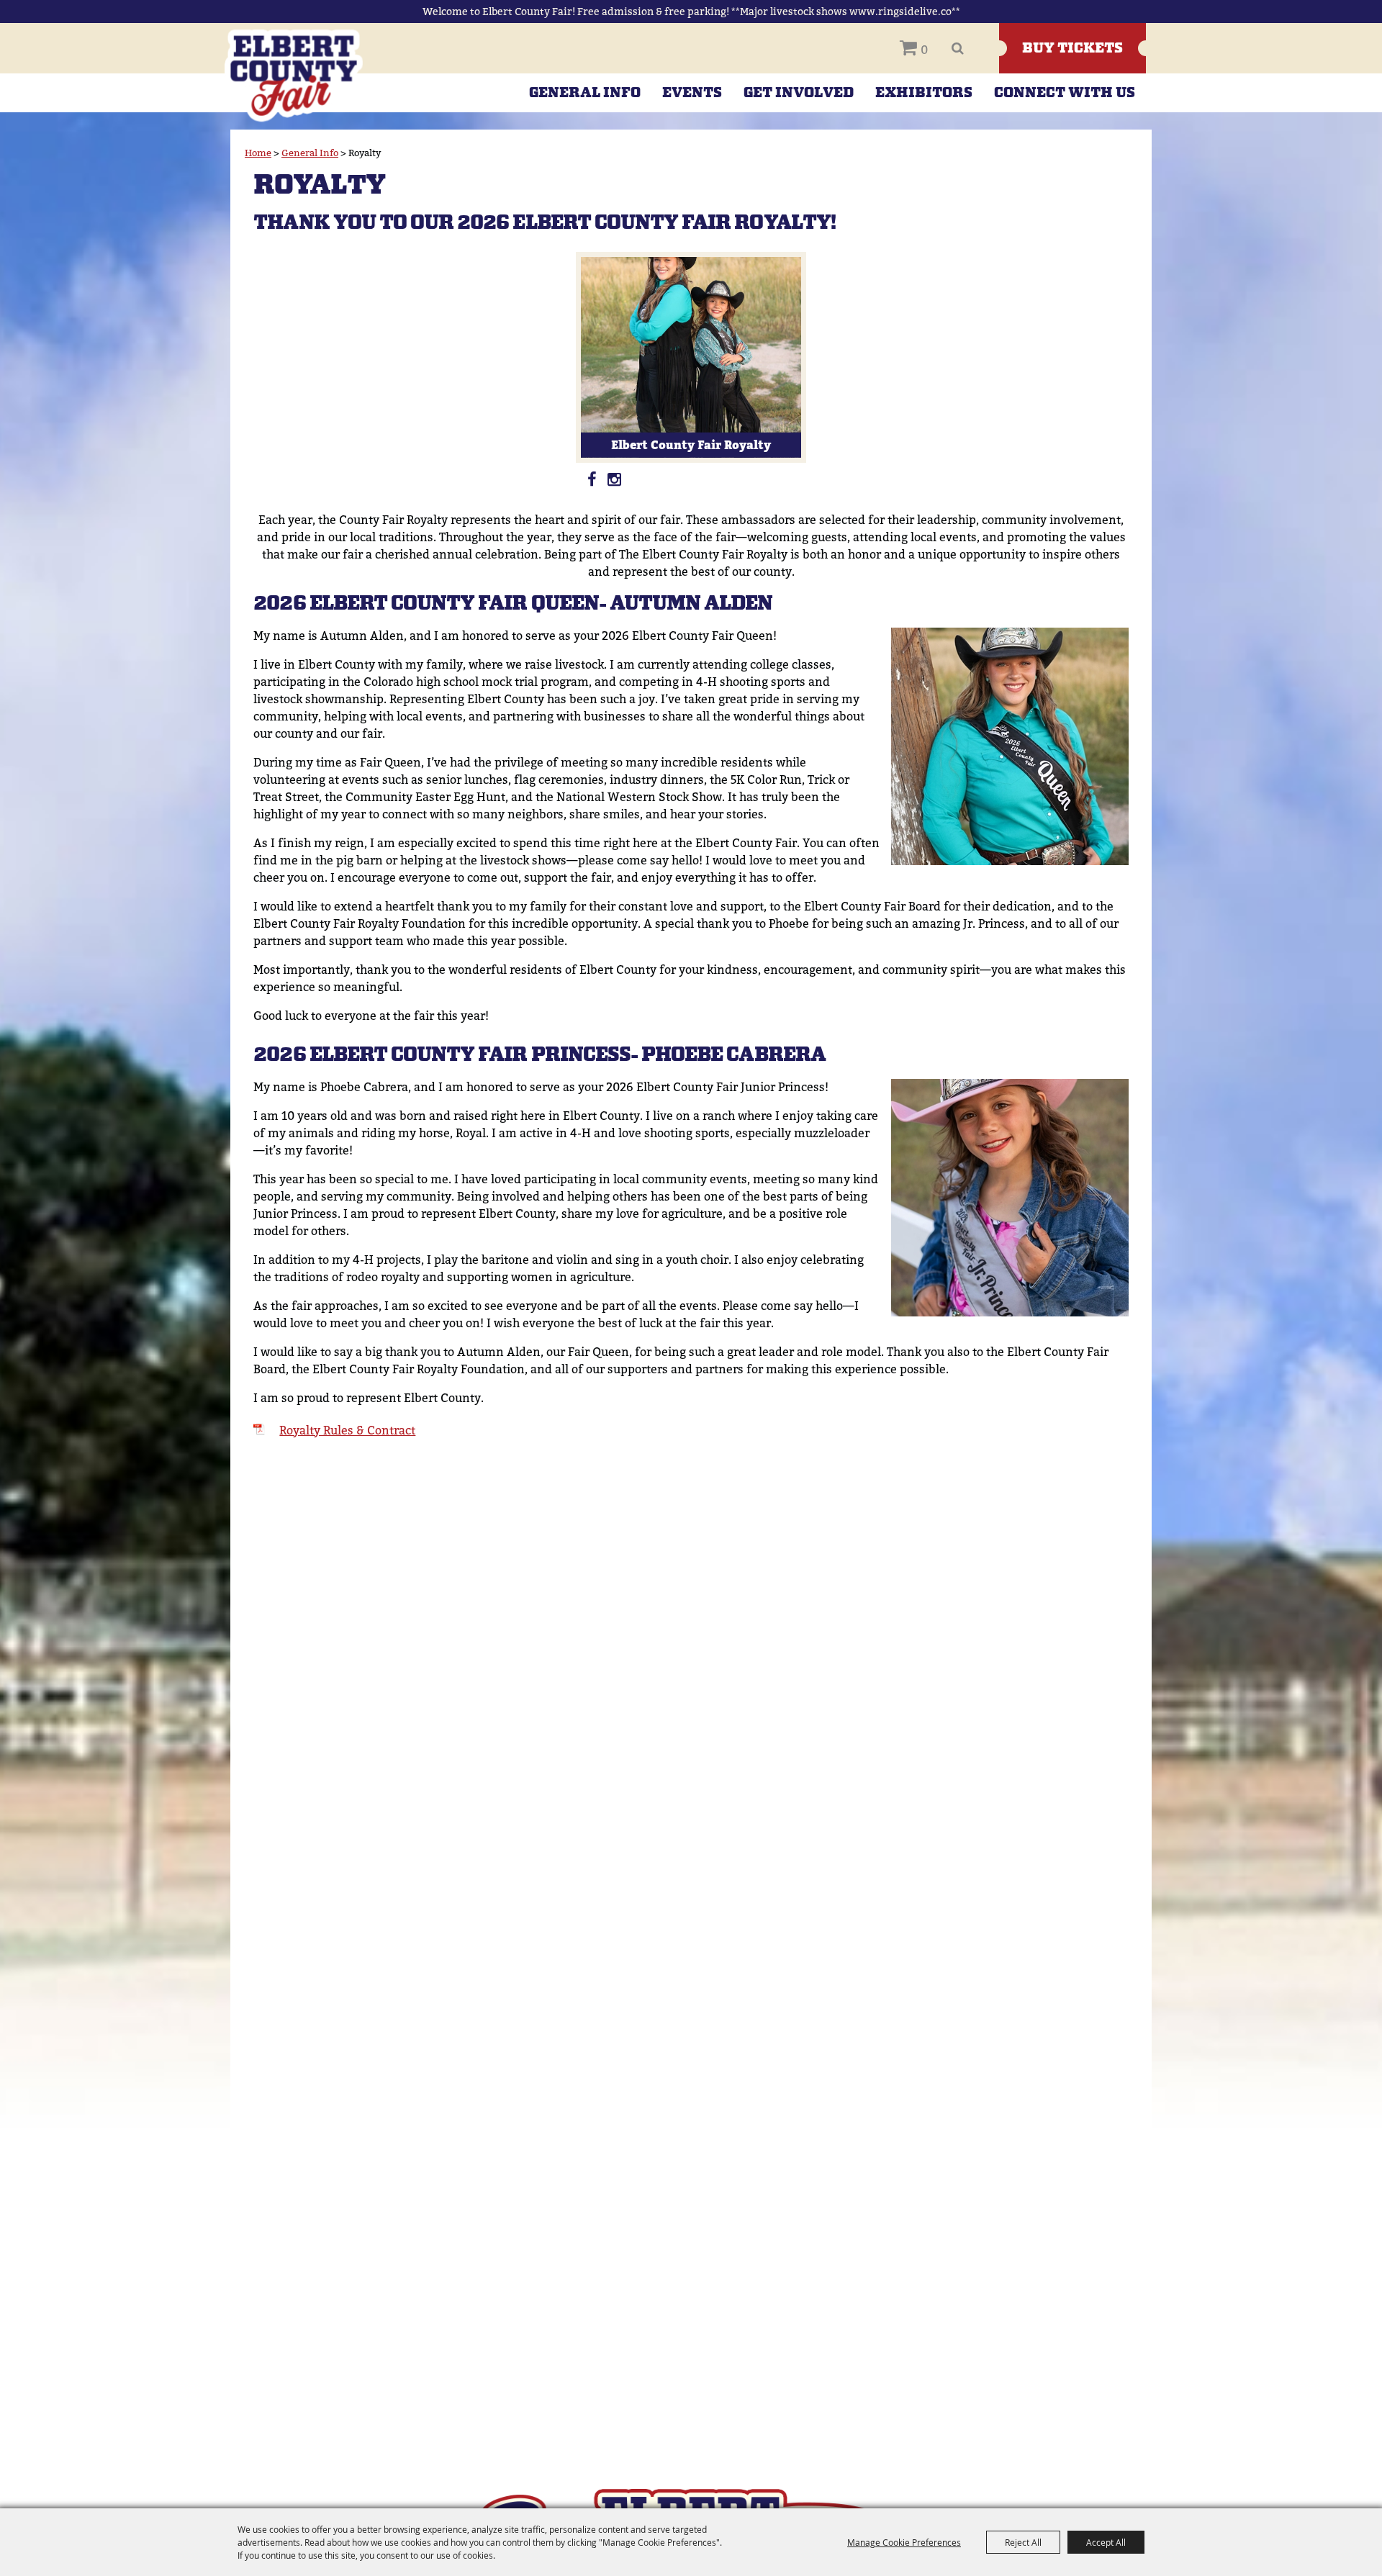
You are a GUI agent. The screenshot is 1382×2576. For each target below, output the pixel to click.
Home (258, 153)
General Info (585, 93)
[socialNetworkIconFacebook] (592, 478)
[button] (1010, 746)
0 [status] (924, 50)
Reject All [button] (1023, 2542)
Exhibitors (924, 93)
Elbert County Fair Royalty (691, 444)
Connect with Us (1065, 93)
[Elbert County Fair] (294, 75)
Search (958, 48)
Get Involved (799, 93)
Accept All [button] (1106, 2542)
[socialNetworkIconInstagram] (615, 478)
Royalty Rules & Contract (347, 1431)
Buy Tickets (1072, 48)
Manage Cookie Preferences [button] (904, 2542)
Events (692, 93)
